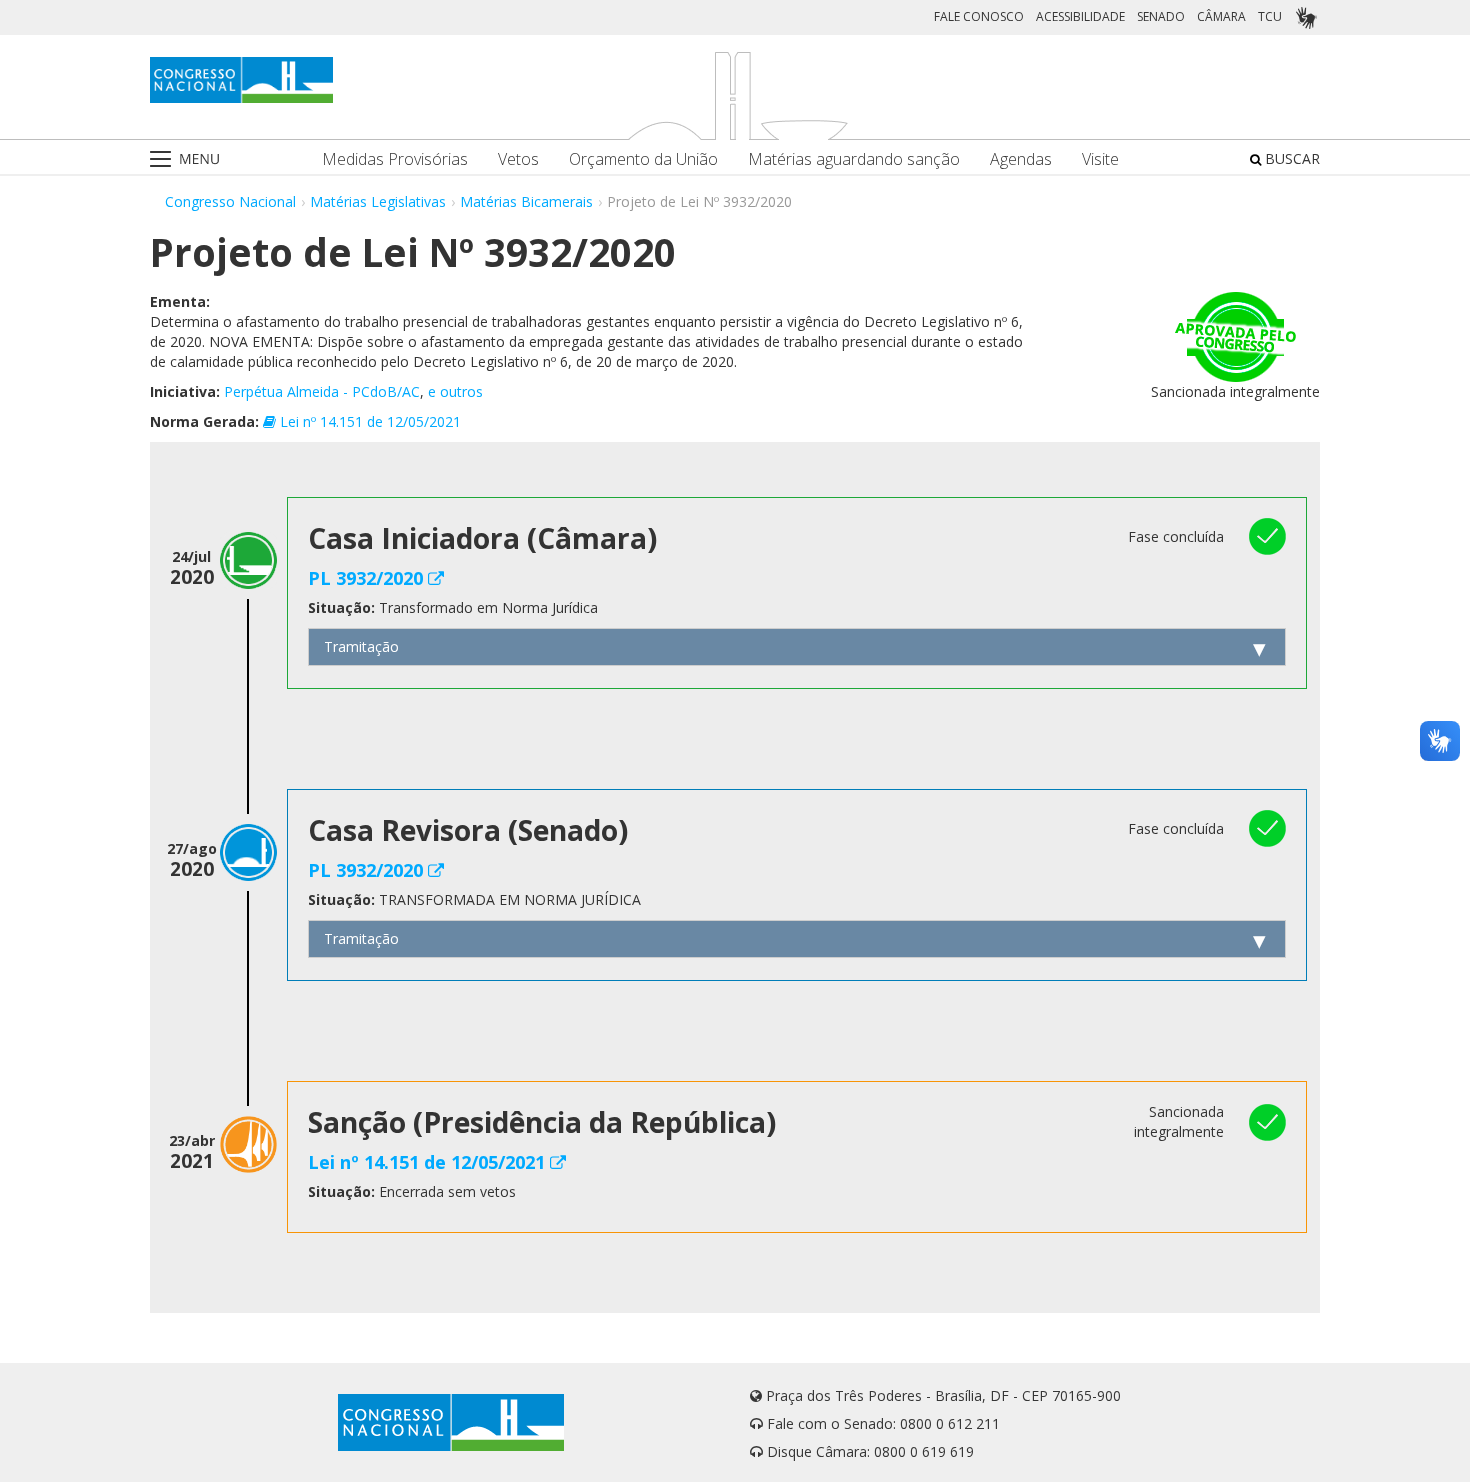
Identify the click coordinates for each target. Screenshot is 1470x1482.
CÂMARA (1221, 16)
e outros (455, 391)
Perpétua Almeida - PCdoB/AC (322, 391)
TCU (1270, 16)
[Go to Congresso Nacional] (241, 80)
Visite (1100, 159)
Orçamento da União (643, 159)
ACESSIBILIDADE (1080, 16)
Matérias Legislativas (378, 201)
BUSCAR (1290, 158)
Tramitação (361, 646)
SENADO (1161, 16)
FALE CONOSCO (979, 16)
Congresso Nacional (230, 201)
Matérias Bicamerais (526, 201)
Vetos (518, 159)
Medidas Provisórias (395, 159)
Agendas (1021, 159)
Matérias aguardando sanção (854, 159)
